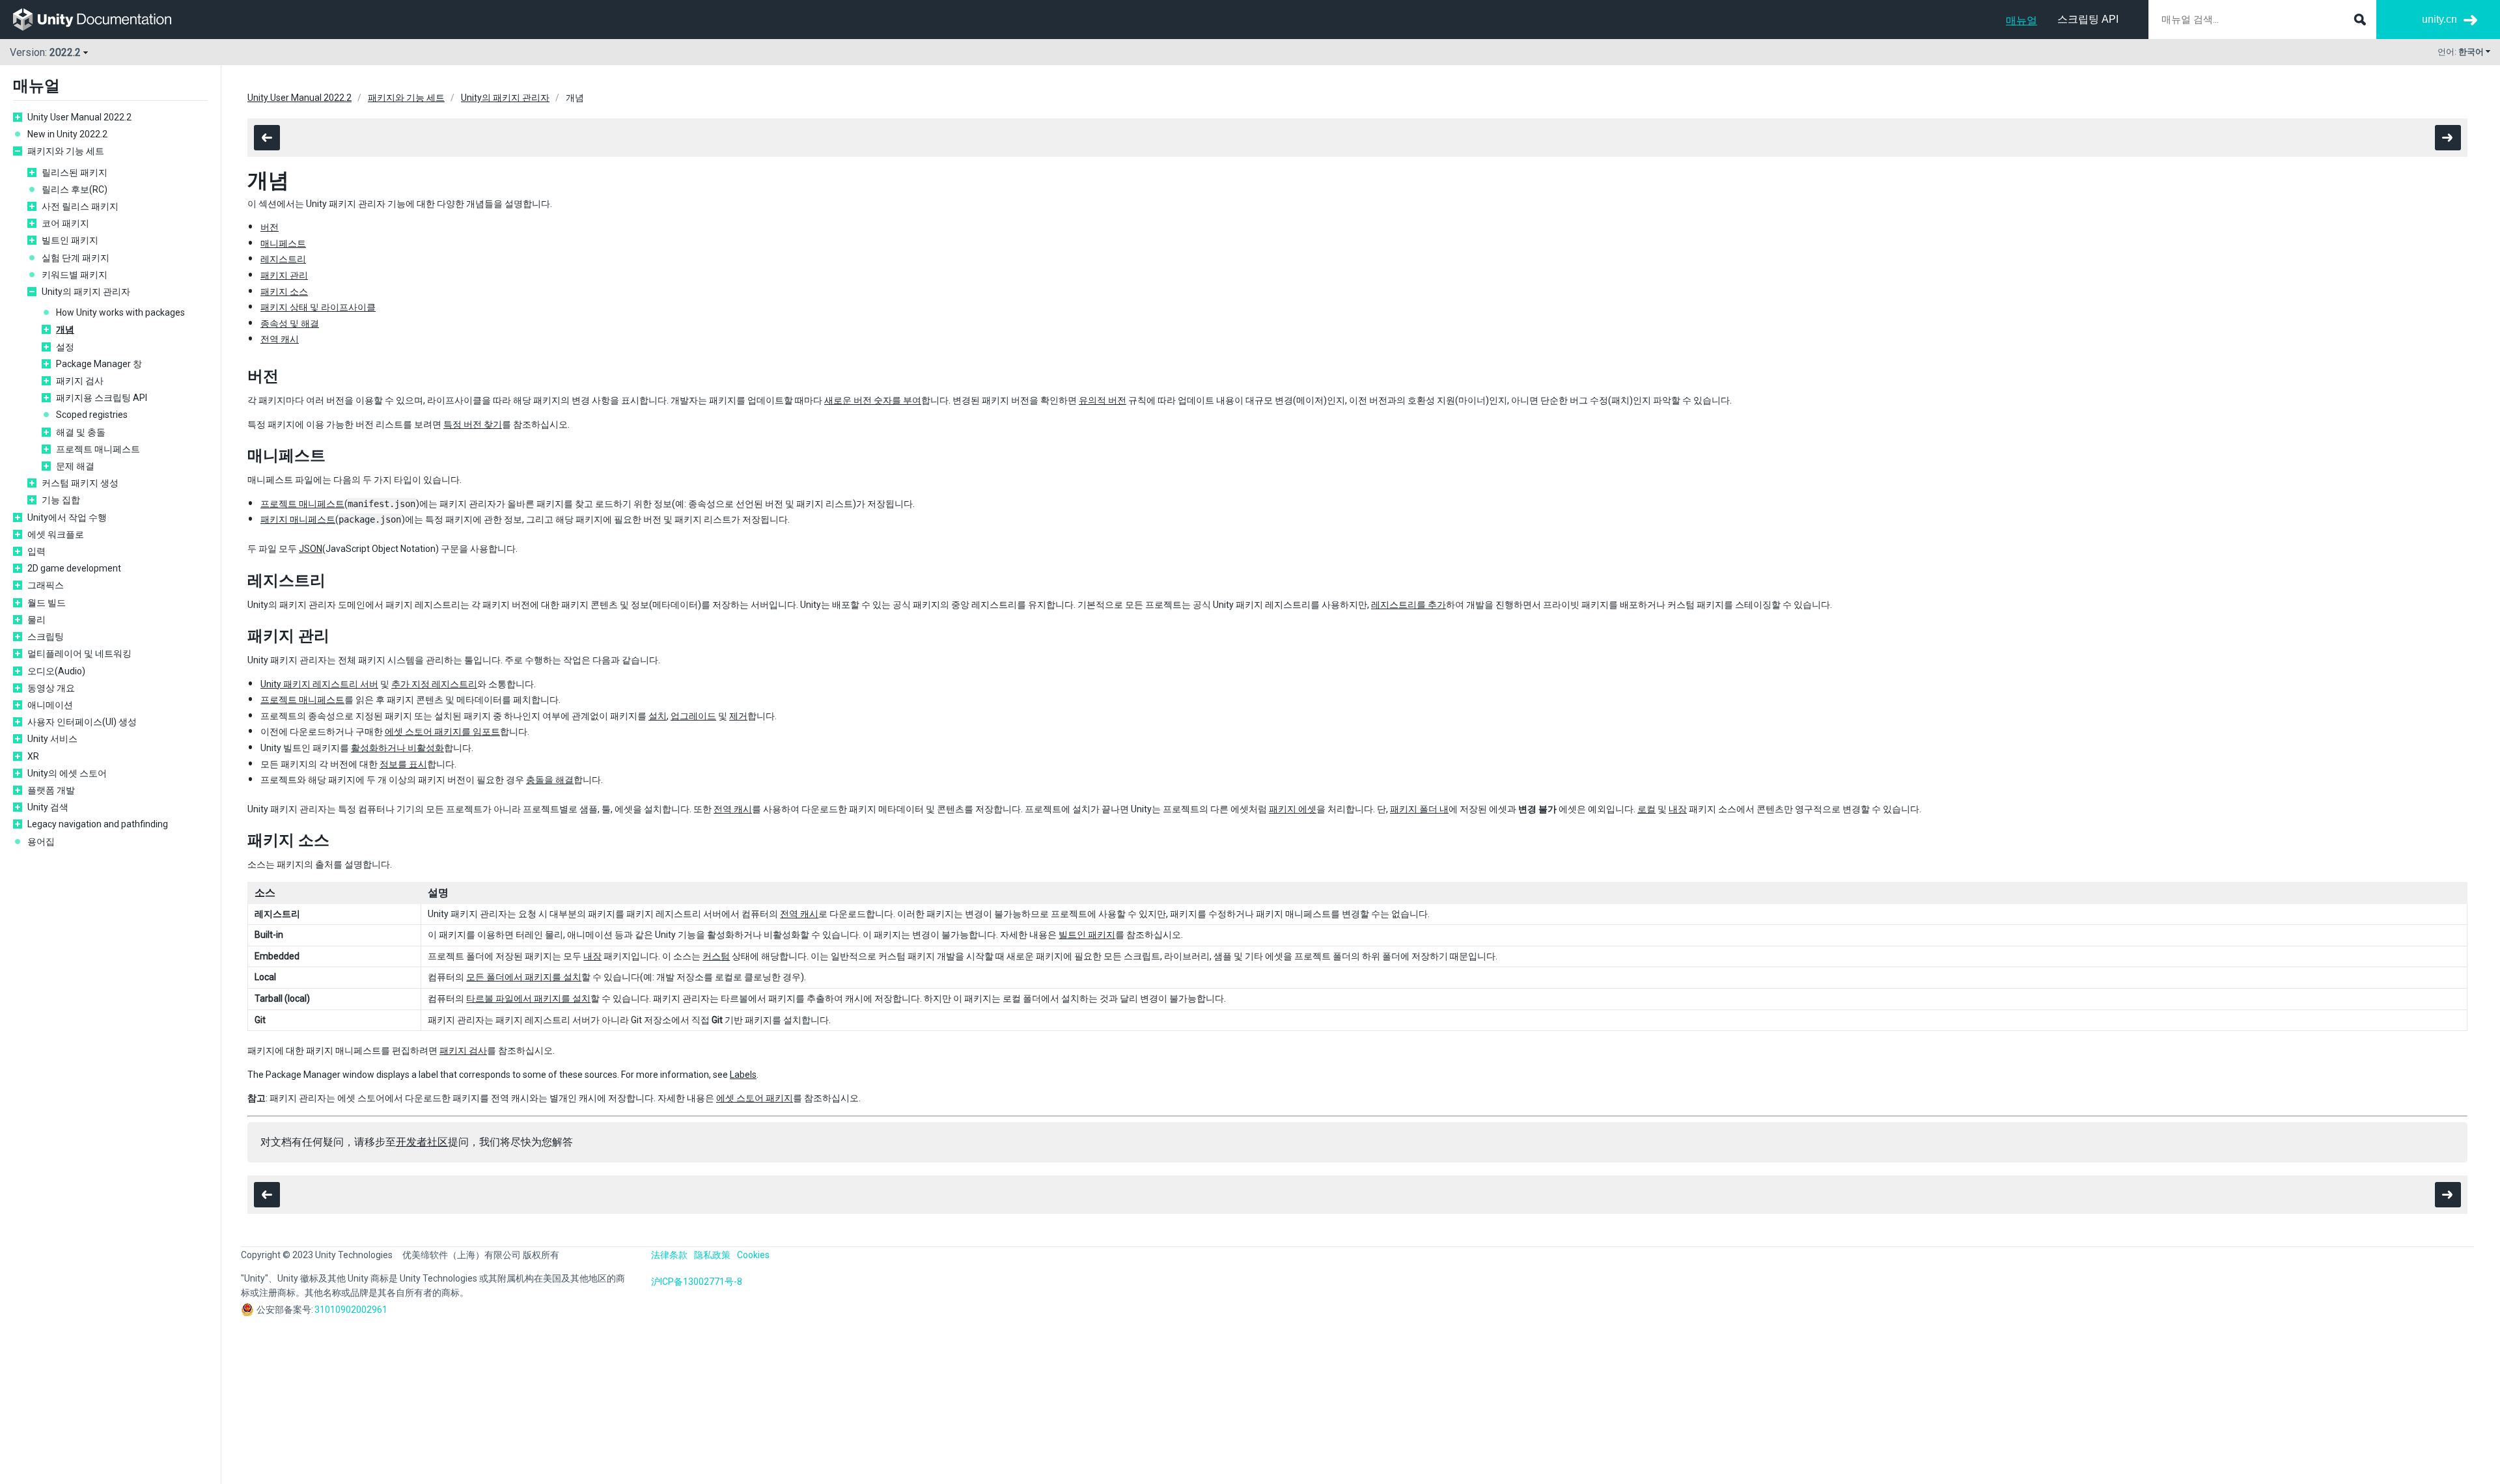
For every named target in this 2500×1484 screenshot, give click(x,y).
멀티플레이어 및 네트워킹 (79, 653)
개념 (65, 329)
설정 (65, 347)
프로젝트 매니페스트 (98, 449)
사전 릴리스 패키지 (80, 206)
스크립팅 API (2088, 19)
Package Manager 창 (99, 364)
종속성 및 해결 (290, 323)
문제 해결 (75, 466)
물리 (36, 620)
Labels (743, 1075)
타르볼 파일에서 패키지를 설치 (528, 998)
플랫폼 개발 (51, 790)
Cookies (753, 1255)
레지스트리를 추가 (1409, 605)
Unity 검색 (48, 807)
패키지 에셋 (1293, 809)
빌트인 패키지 (70, 240)
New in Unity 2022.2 (67, 134)
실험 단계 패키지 (76, 258)
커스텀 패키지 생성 (80, 483)
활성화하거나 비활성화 (397, 748)
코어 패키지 (65, 223)
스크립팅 (46, 637)
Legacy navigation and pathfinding (98, 824)
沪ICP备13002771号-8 (697, 1282)
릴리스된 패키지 (75, 172)
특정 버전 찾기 (473, 424)
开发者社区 (422, 1142)
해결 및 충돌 (81, 432)
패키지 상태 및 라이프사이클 (318, 307)
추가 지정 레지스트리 (434, 684)
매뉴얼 (2021, 21)
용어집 (41, 842)
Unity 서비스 (52, 739)
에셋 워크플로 (56, 534)
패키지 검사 (80, 381)
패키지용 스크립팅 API (102, 398)
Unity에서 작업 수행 (67, 517)
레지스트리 (283, 259)
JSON (311, 549)
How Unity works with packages (120, 312)
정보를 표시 (403, 764)
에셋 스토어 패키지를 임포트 (442, 732)
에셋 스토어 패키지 (755, 1098)
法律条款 (669, 1255)
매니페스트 (283, 243)
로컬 (1646, 809)
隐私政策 (712, 1255)
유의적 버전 (1103, 400)
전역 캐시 (280, 339)
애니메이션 (50, 705)
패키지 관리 (284, 275)
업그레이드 (693, 716)
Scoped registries (92, 415)
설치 (658, 716)
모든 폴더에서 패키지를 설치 (524, 977)
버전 (270, 227)
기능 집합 (61, 500)
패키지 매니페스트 (298, 519)
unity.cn (2439, 19)
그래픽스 (46, 585)
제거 (738, 716)
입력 (36, 551)
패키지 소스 (284, 292)
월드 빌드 (47, 603)
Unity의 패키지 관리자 (86, 292)
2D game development (74, 568)
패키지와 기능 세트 (66, 151)
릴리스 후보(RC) (75, 189)
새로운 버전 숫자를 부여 (873, 400)
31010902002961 (351, 1310)
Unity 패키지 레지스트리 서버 (319, 684)
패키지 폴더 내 (1419, 809)
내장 (1678, 809)
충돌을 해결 (550, 780)
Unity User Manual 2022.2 (79, 117)
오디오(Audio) (56, 671)
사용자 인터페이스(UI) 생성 (82, 722)
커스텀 (716, 956)
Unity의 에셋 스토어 (67, 773)
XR (33, 756)
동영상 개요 (51, 688)
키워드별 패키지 (75, 275)
